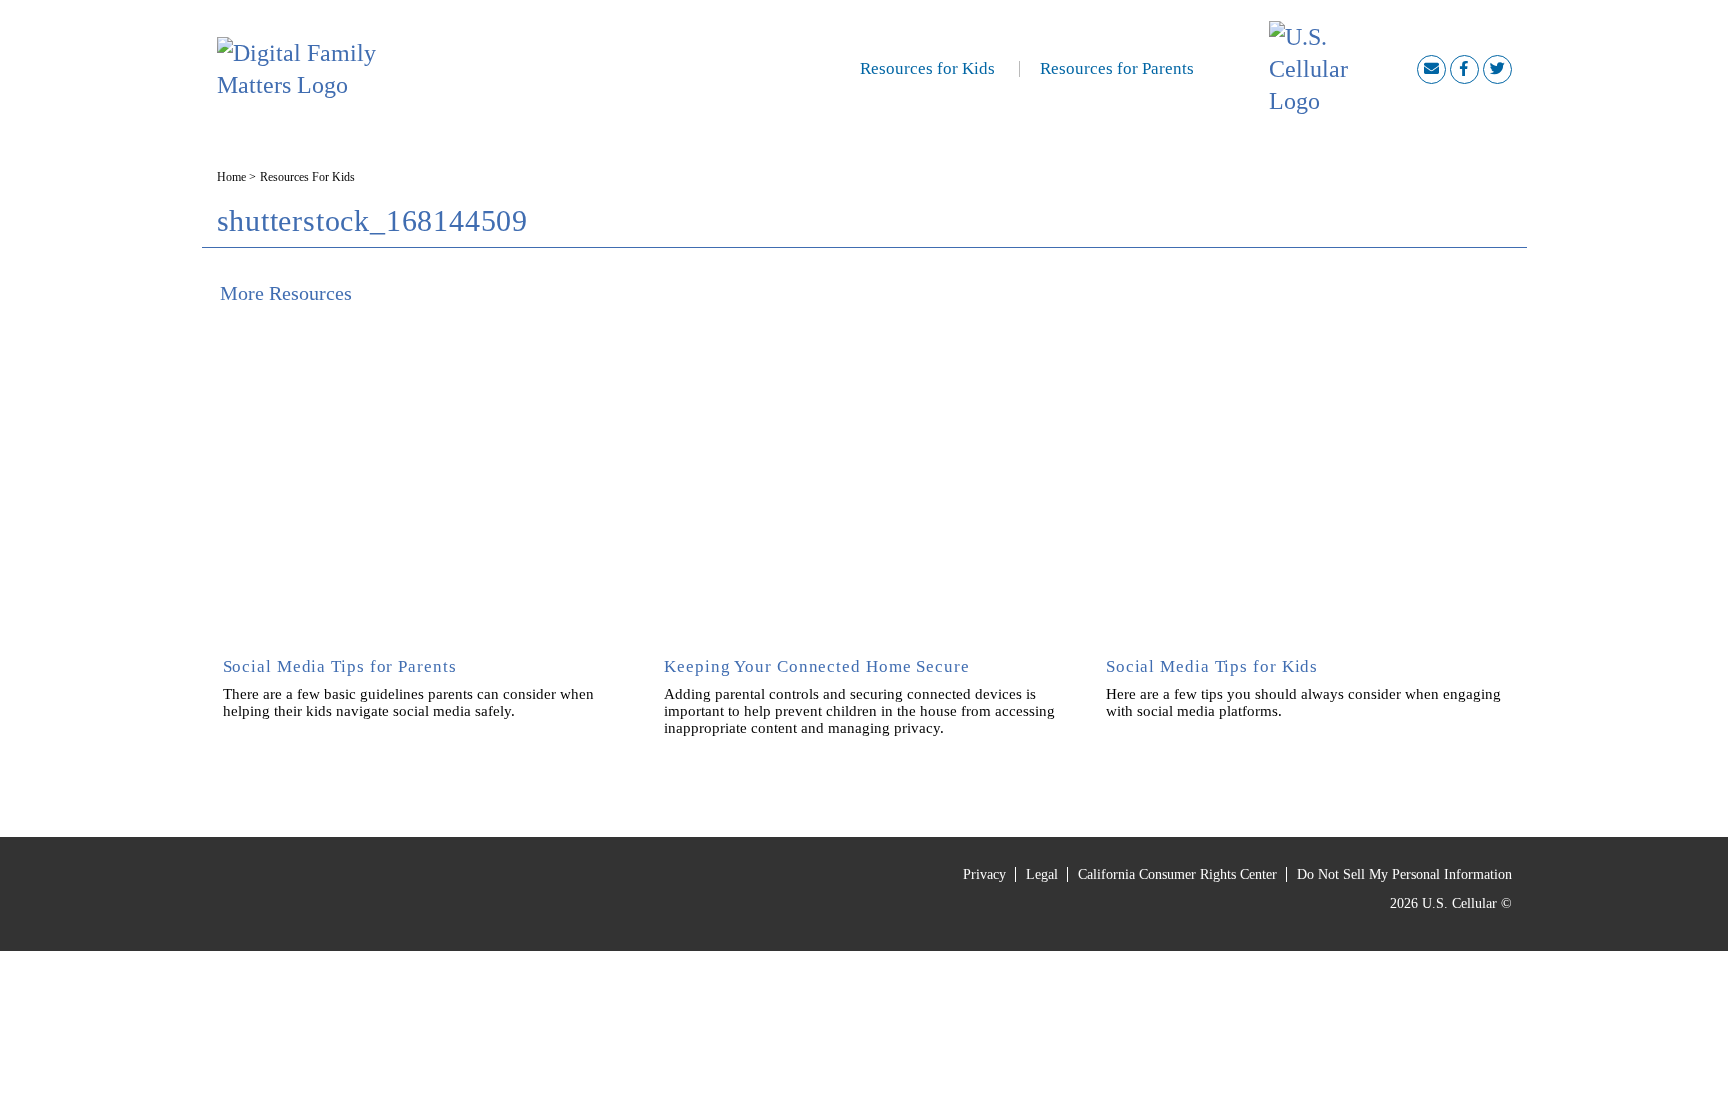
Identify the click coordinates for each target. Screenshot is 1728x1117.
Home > (236, 177)
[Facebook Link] (1464, 69)
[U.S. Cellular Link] (1343, 69)
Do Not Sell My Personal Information (1404, 875)
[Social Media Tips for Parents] (423, 474)
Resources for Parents (1117, 68)
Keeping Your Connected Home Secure (817, 666)
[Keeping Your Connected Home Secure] (864, 474)
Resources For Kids (307, 177)
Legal (1042, 875)
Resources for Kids (927, 68)
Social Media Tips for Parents (340, 666)
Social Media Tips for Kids (1212, 666)
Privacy (984, 875)
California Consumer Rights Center (1177, 875)
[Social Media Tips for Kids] (1306, 474)
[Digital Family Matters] (335, 69)
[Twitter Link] (1497, 69)
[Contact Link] (1431, 69)
